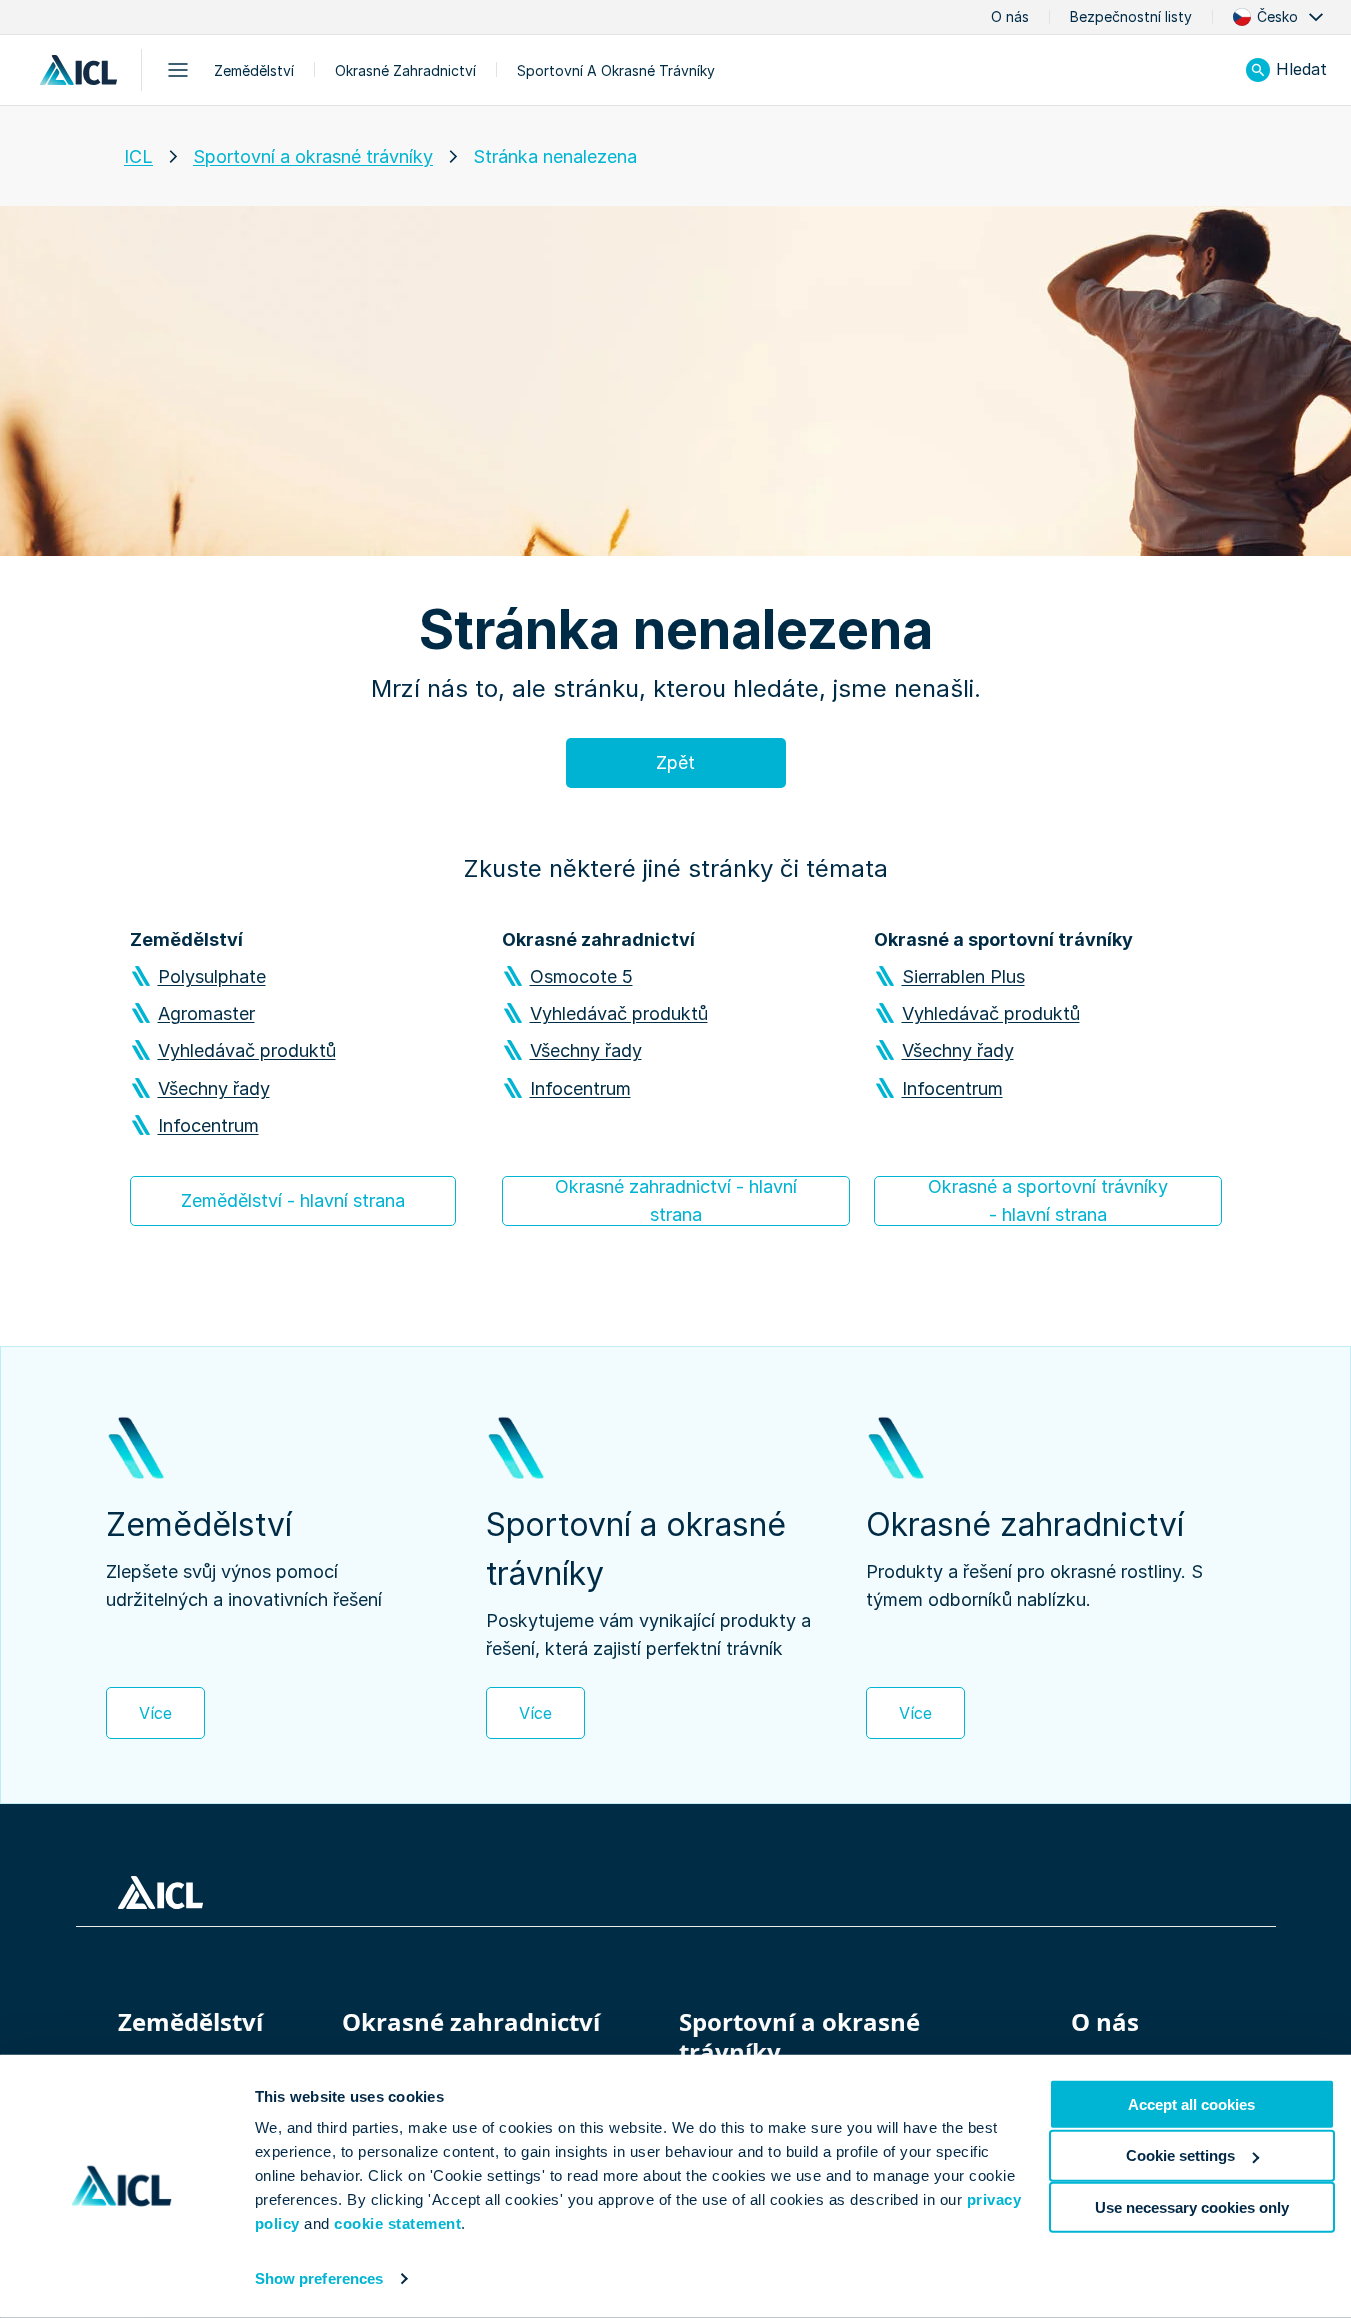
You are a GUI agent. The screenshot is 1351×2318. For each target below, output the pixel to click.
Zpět (675, 762)
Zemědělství (254, 70)
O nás (1010, 17)
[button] (1280, 17)
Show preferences (319, 2278)
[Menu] (178, 70)
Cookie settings (1180, 2155)
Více (155, 1713)
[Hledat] (1258, 70)
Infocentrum (208, 1125)
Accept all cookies (1191, 2104)
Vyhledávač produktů (247, 1050)
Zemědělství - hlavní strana (293, 1200)
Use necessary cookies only (1192, 2206)
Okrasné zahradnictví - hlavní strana (676, 1200)
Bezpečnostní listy (1131, 17)
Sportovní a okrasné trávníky (616, 70)
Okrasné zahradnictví (405, 70)
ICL (138, 156)
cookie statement (397, 2223)
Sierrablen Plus (963, 976)
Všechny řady (214, 1088)
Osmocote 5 (581, 976)
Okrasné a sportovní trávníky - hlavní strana (1048, 1200)
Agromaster (206, 1013)
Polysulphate (212, 976)
